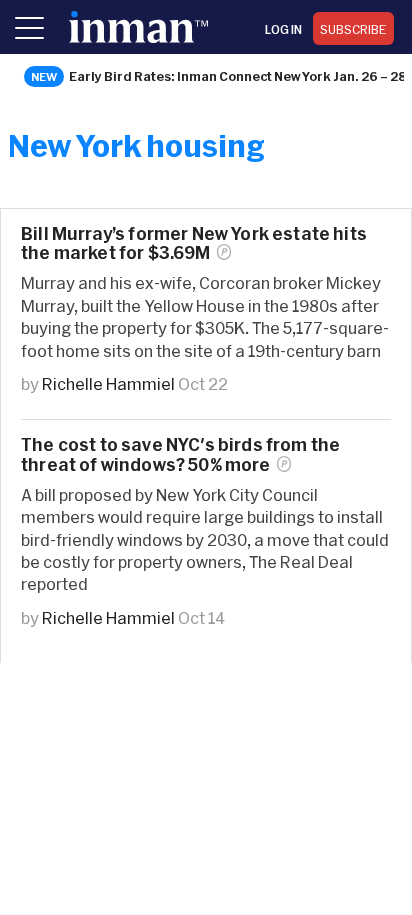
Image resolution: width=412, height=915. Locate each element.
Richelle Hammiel (108, 383)
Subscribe (353, 29)
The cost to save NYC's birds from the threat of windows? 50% (180, 454)
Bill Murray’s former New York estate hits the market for (194, 243)
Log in (283, 29)
